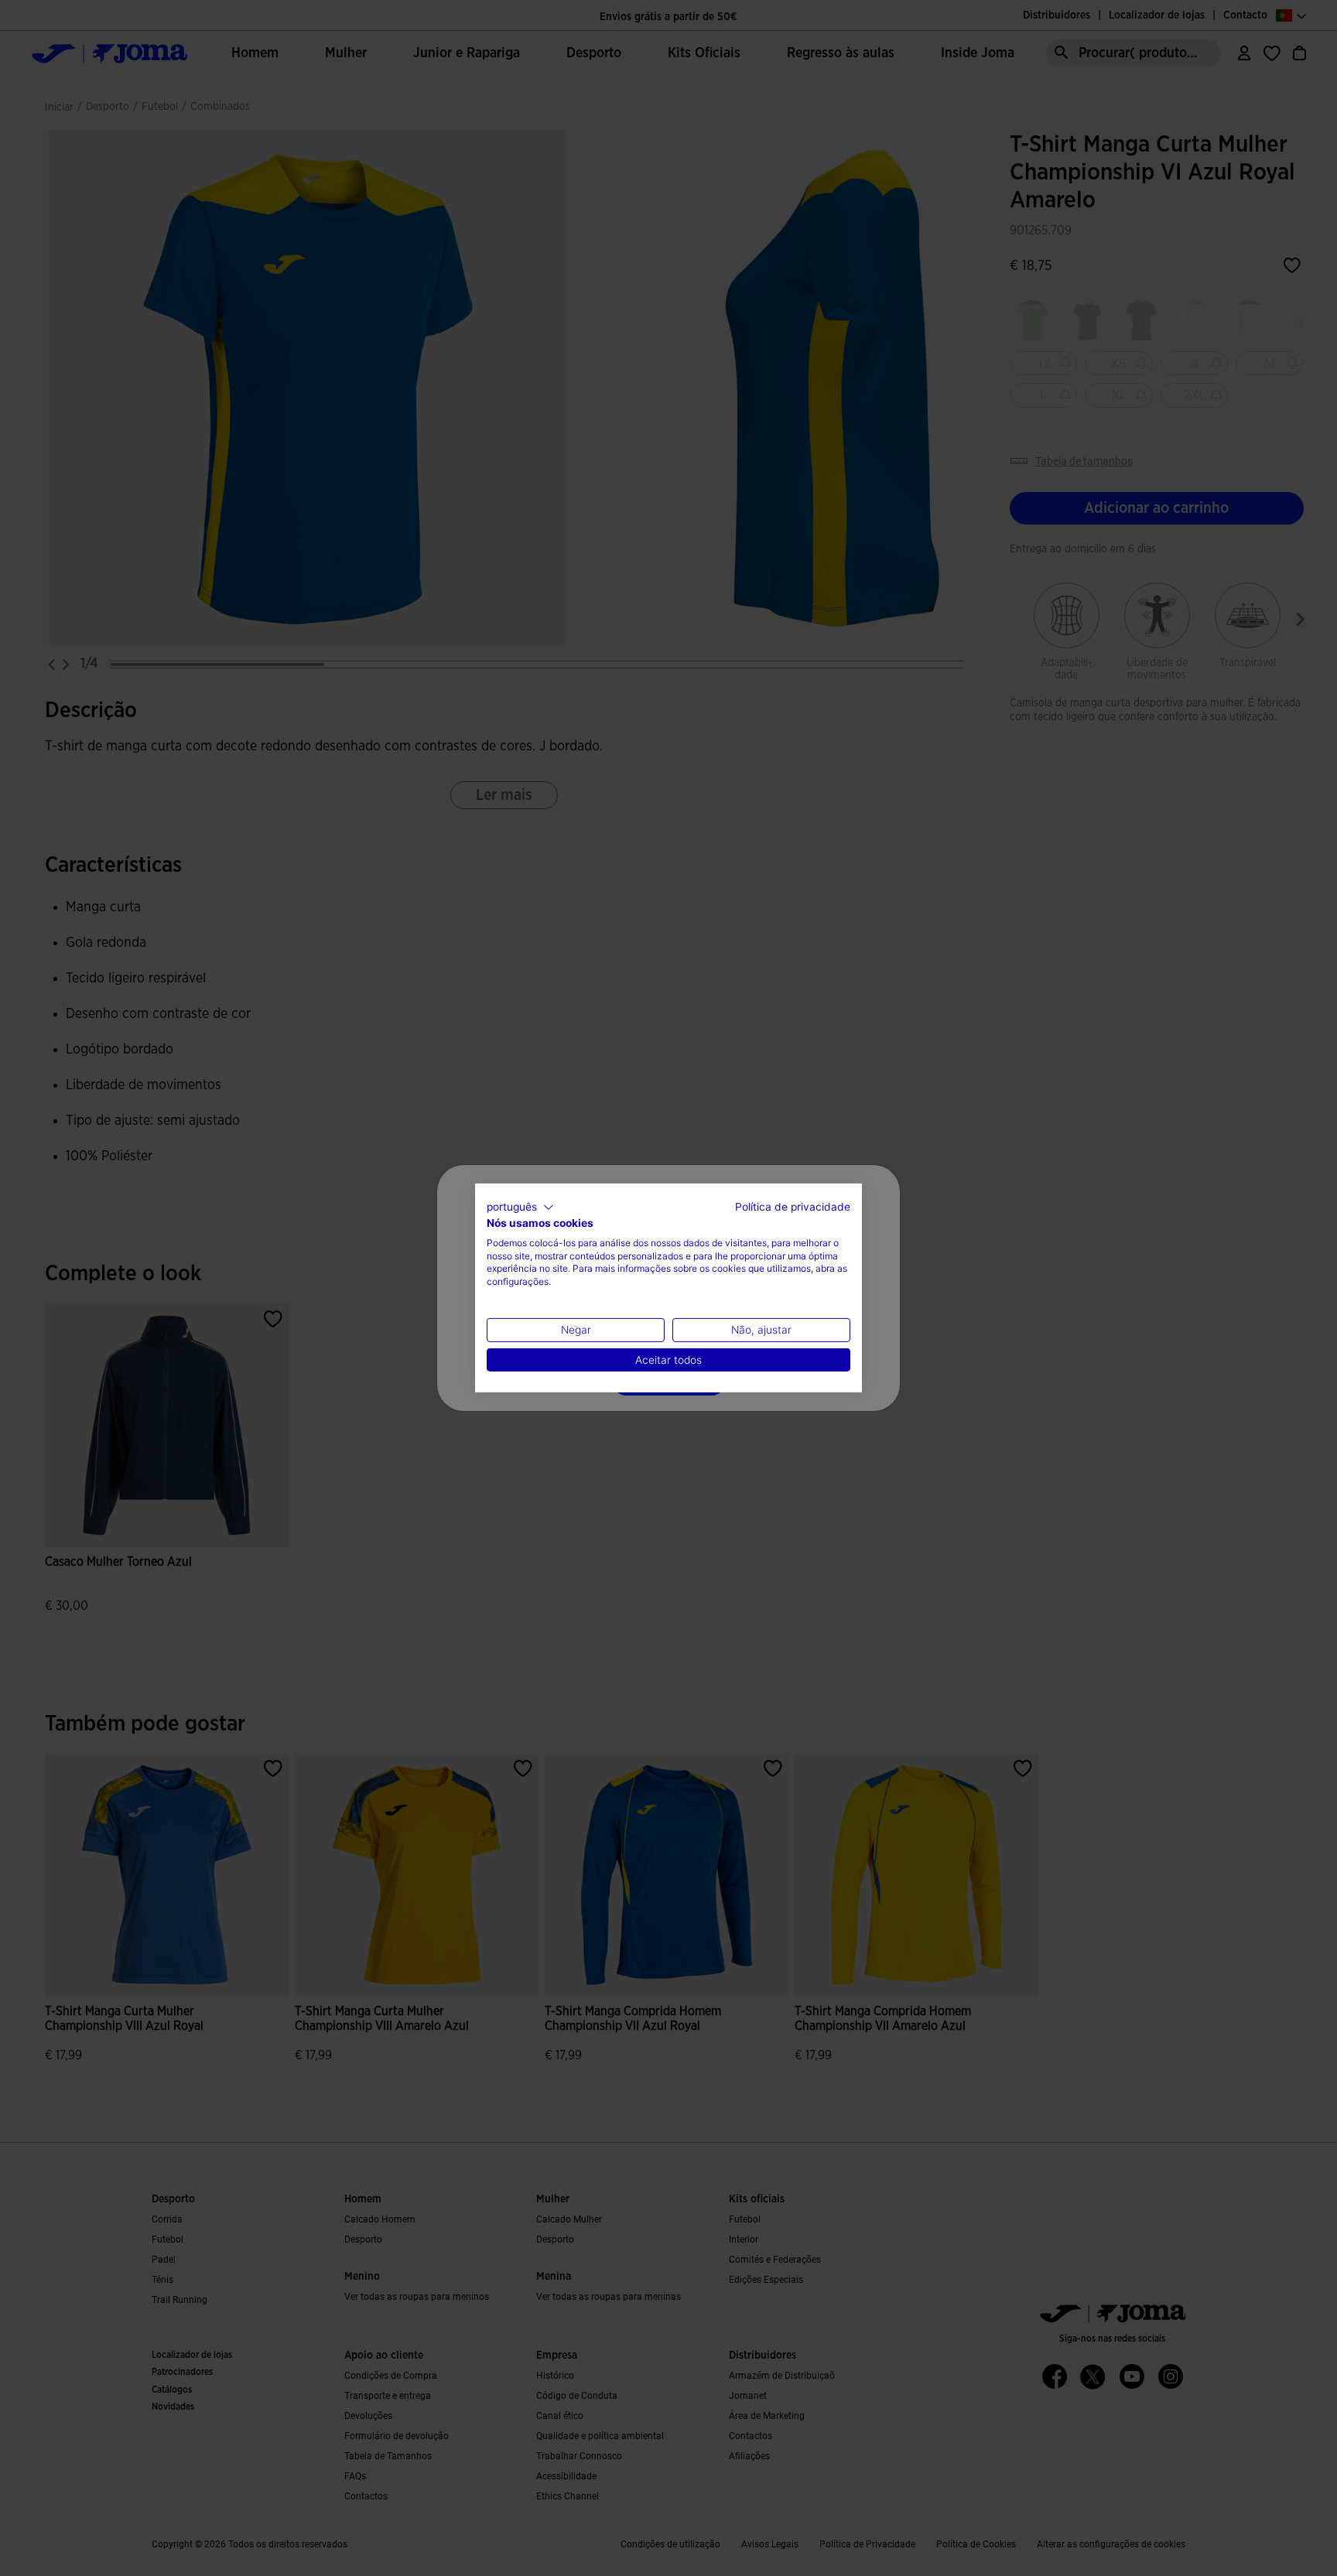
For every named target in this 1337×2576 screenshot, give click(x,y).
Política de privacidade (793, 1207)
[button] (520, 1208)
